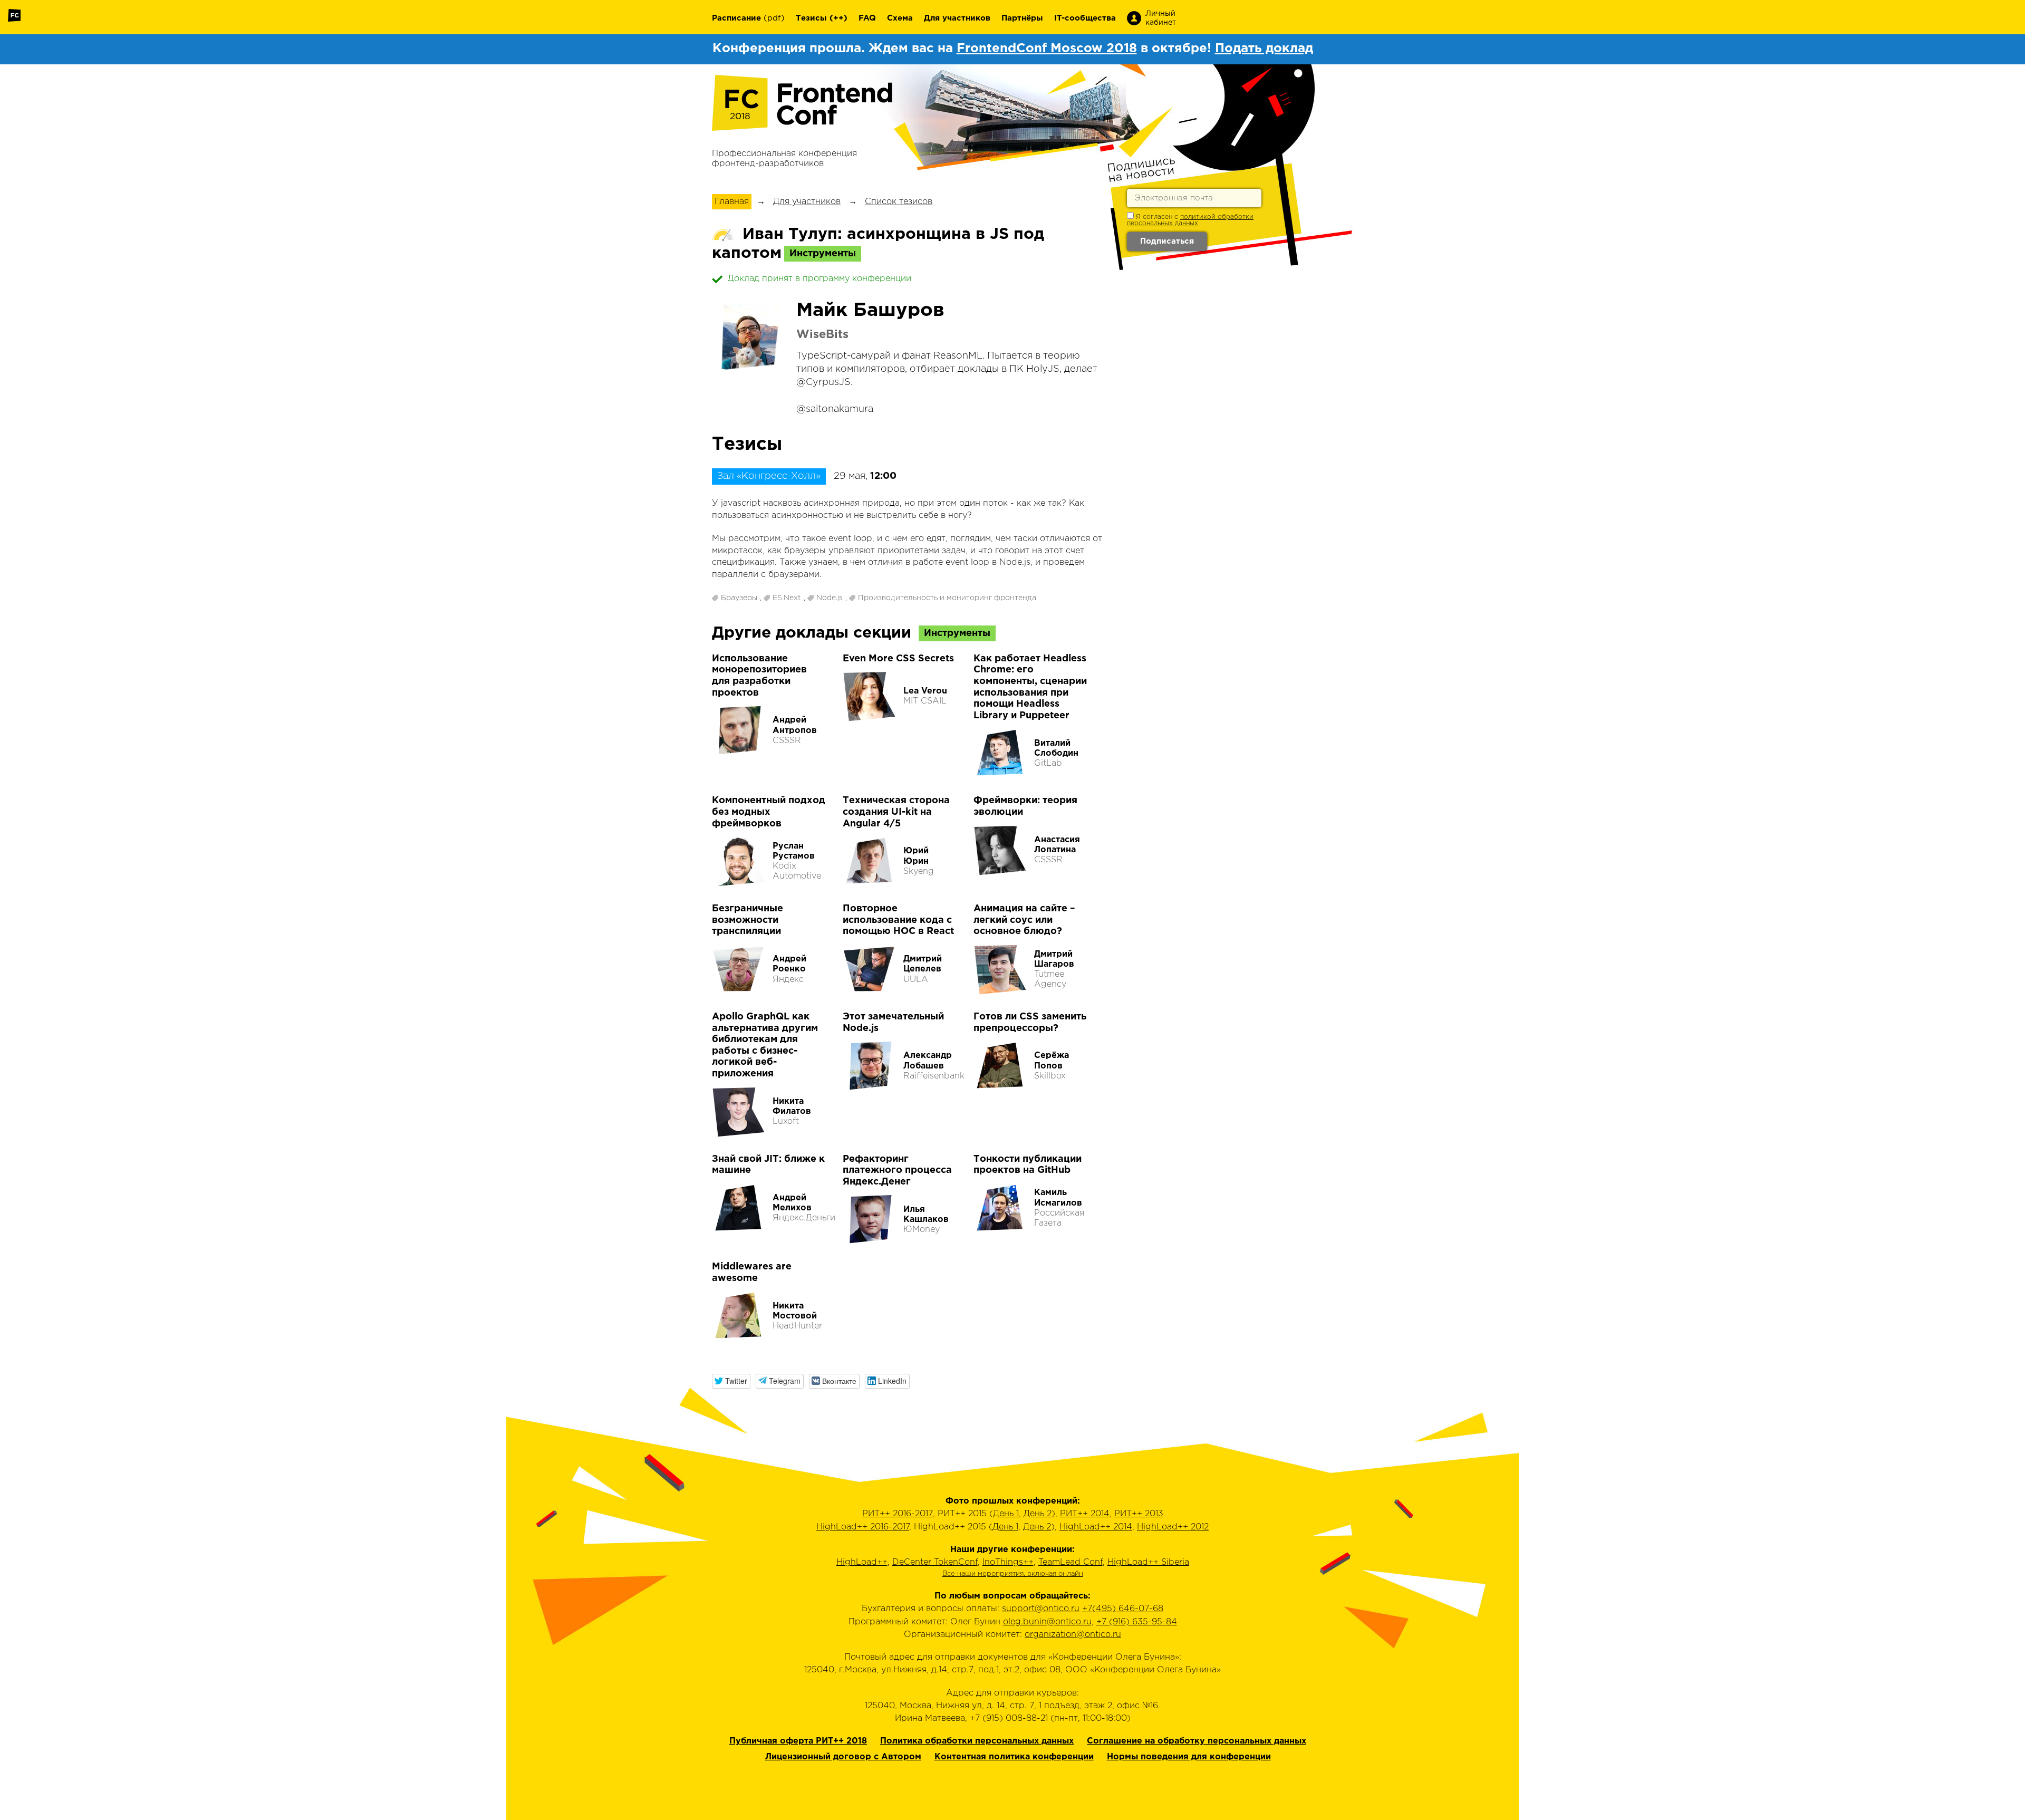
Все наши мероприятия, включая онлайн (1013, 1574)
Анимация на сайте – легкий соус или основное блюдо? (1024, 920)
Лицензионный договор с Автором (843, 1757)
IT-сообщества (1085, 18)
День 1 (1006, 1514)
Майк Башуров (870, 311)
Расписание (736, 18)
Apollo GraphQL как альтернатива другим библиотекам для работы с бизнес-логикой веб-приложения (765, 1045)
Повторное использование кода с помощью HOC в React (898, 920)
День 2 (1038, 1514)
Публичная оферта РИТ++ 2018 (798, 1741)
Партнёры (1022, 18)
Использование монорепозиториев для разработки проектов (759, 676)
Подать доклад (1264, 49)
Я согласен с (1190, 220)
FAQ (867, 18)
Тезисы (811, 18)
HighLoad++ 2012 (1173, 1527)
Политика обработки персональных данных (977, 1741)
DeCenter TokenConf (935, 1562)
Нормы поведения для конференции (1189, 1757)
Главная (732, 202)
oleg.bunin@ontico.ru (1047, 1622)
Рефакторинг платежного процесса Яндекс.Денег (897, 1171)
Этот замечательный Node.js (893, 1023)
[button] (731, 1381)
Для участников (957, 18)
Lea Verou (925, 691)
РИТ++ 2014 (1085, 1514)
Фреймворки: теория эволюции (1025, 806)
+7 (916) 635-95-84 (1137, 1622)
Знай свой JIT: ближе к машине (768, 1165)
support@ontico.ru (1041, 1609)
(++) (838, 18)
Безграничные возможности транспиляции (748, 920)
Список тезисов (899, 202)
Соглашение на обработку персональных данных (1197, 1741)
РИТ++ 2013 (1139, 1514)
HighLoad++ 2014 (1096, 1527)
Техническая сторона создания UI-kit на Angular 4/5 (896, 812)
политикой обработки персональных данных (1190, 220)
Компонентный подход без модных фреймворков (769, 812)
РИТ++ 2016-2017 (898, 1514)
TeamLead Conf (1071, 1562)
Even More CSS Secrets (898, 659)
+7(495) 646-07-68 (1123, 1609)
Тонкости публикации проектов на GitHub (1028, 1165)
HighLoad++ (862, 1562)
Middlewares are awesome (752, 1273)
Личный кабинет (1161, 18)
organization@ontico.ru (1073, 1635)
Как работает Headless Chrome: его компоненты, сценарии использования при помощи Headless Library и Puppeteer (1030, 687)
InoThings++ (1008, 1562)
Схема (900, 18)
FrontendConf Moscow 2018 (1047, 49)
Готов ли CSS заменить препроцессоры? (1030, 1023)
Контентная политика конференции (1014, 1757)
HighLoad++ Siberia (1148, 1562)
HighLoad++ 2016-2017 (863, 1527)
